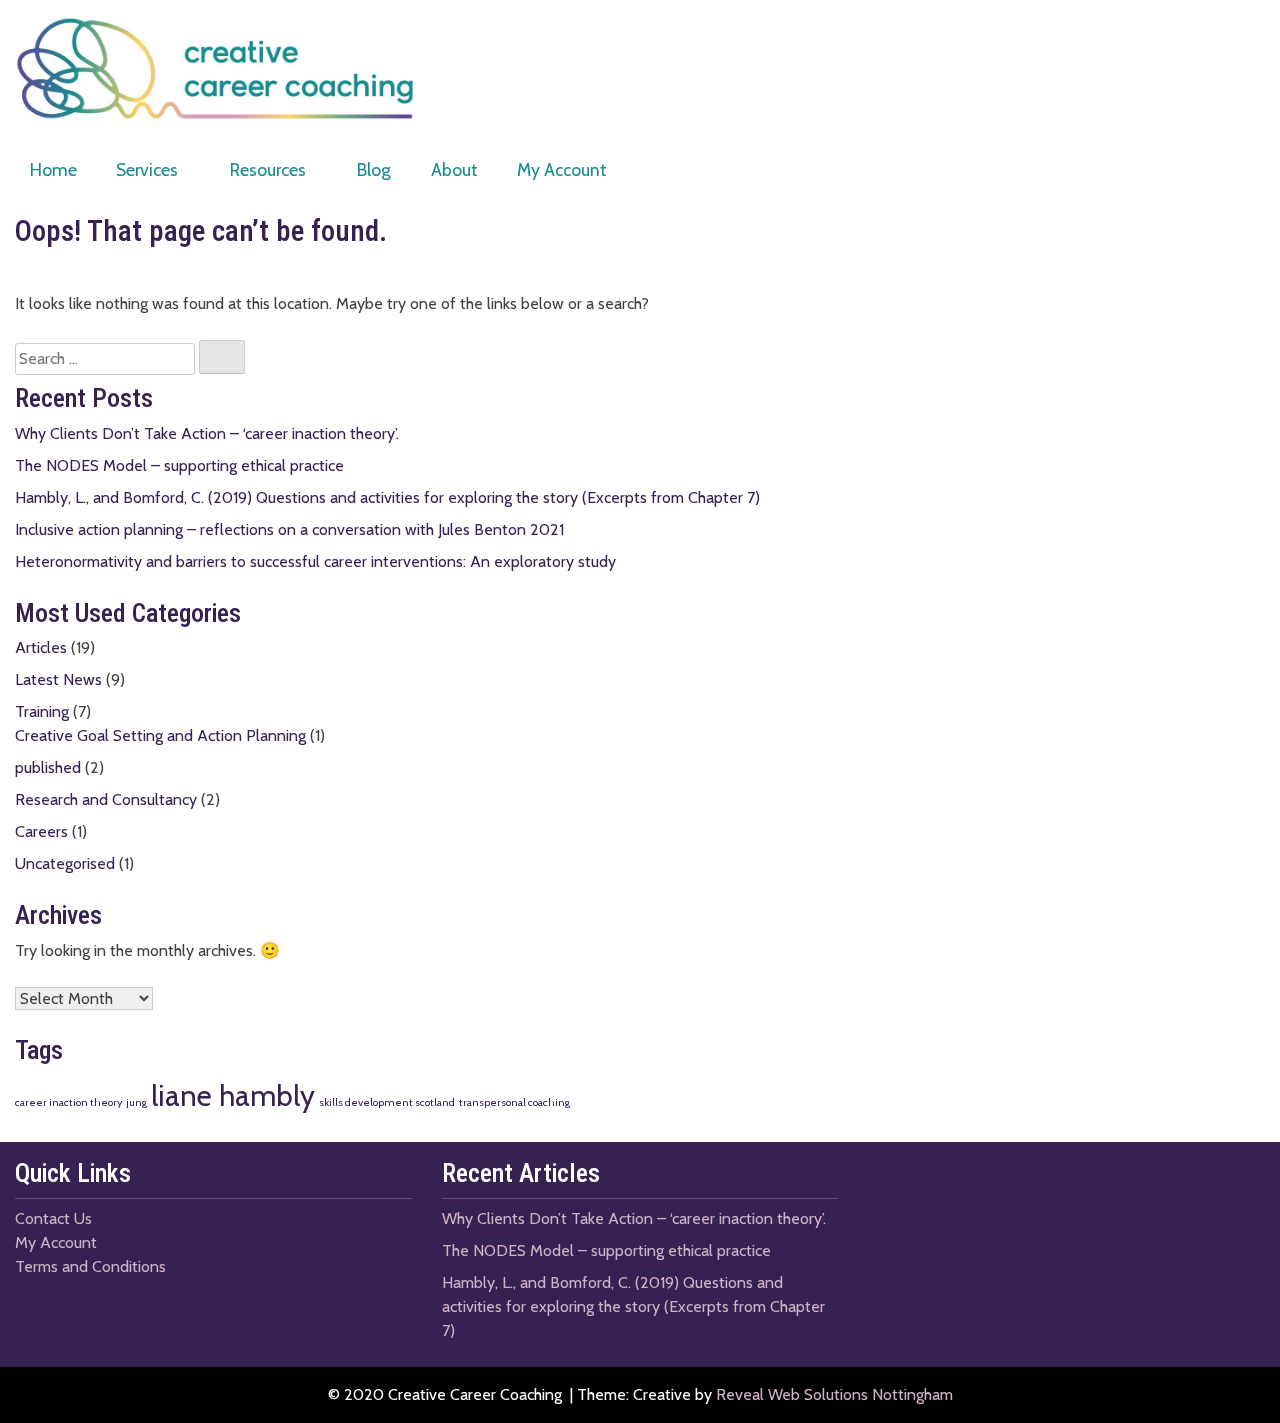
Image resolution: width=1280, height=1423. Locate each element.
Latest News (58, 679)
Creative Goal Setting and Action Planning (160, 735)
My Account (562, 169)
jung (136, 1102)
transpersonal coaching (514, 1102)
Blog (374, 169)
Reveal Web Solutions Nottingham (834, 1394)
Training (42, 711)
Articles (41, 647)
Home (53, 169)
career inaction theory (68, 1102)
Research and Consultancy (106, 799)
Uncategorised (65, 863)
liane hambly (233, 1095)
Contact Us (53, 1218)
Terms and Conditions (90, 1266)
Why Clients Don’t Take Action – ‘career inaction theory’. (207, 433)
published (48, 767)
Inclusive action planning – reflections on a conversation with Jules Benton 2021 (289, 529)
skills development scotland (387, 1102)
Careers (41, 831)
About (454, 169)
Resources (268, 169)
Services (147, 169)
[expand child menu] (189, 170)
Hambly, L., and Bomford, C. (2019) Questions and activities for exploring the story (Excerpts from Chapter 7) (387, 497)
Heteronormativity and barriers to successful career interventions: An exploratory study (315, 561)
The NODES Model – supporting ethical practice (179, 465)
